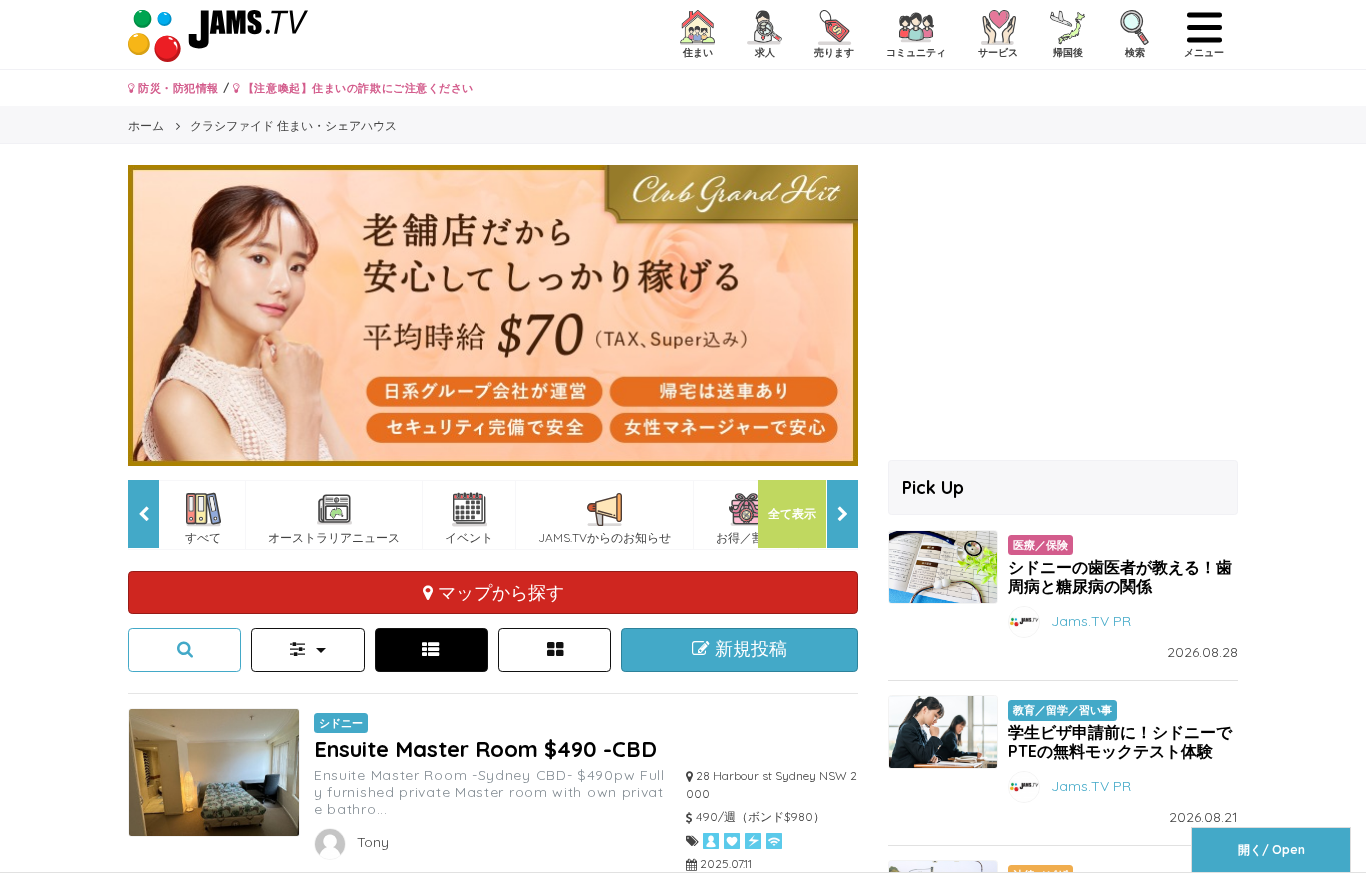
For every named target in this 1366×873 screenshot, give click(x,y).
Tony (371, 842)
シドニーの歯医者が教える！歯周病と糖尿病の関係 (1120, 576)
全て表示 (792, 513)
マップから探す (498, 592)
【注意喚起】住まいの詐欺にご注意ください (356, 88)
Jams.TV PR (1091, 621)
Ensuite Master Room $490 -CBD (485, 748)
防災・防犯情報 (177, 88)
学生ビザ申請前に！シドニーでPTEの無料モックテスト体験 (1120, 741)
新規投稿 (748, 649)
